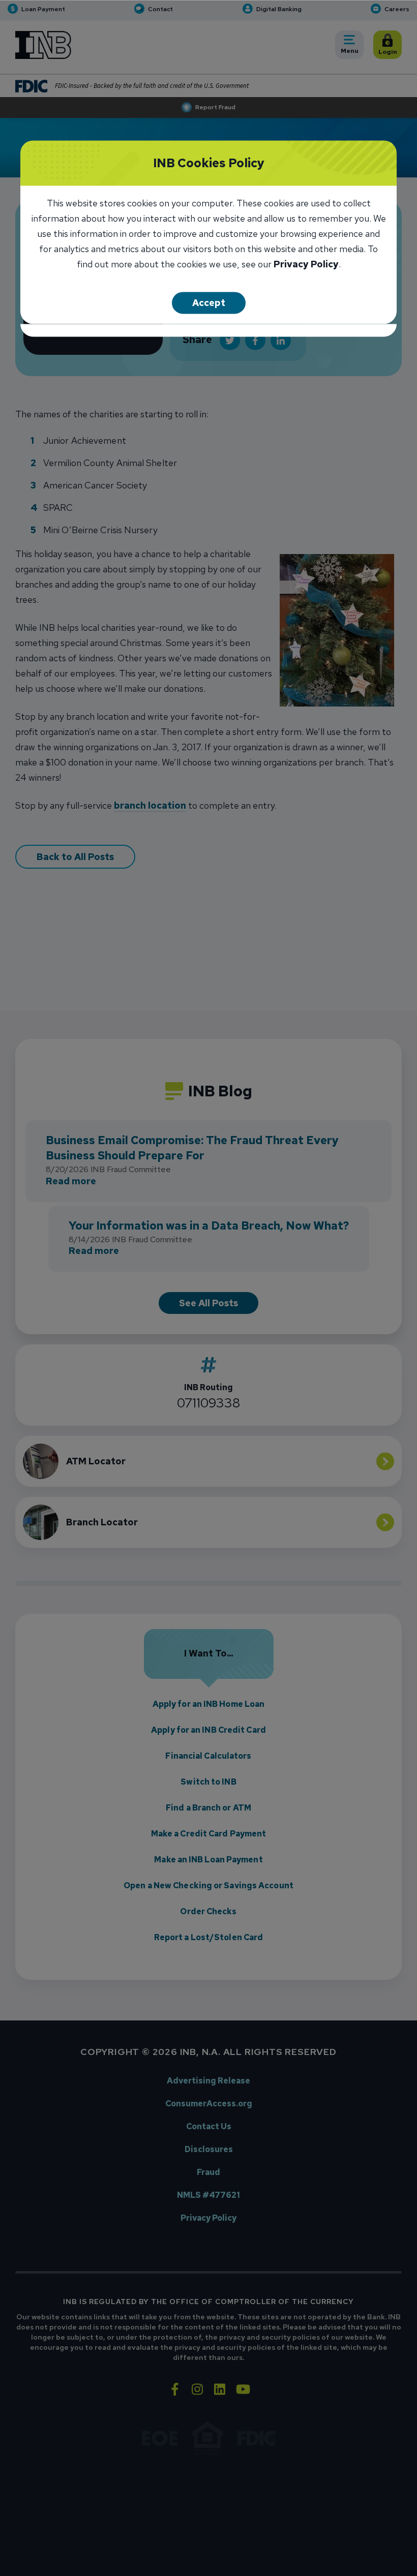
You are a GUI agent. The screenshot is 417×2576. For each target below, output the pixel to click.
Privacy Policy (306, 265)
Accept (209, 303)
